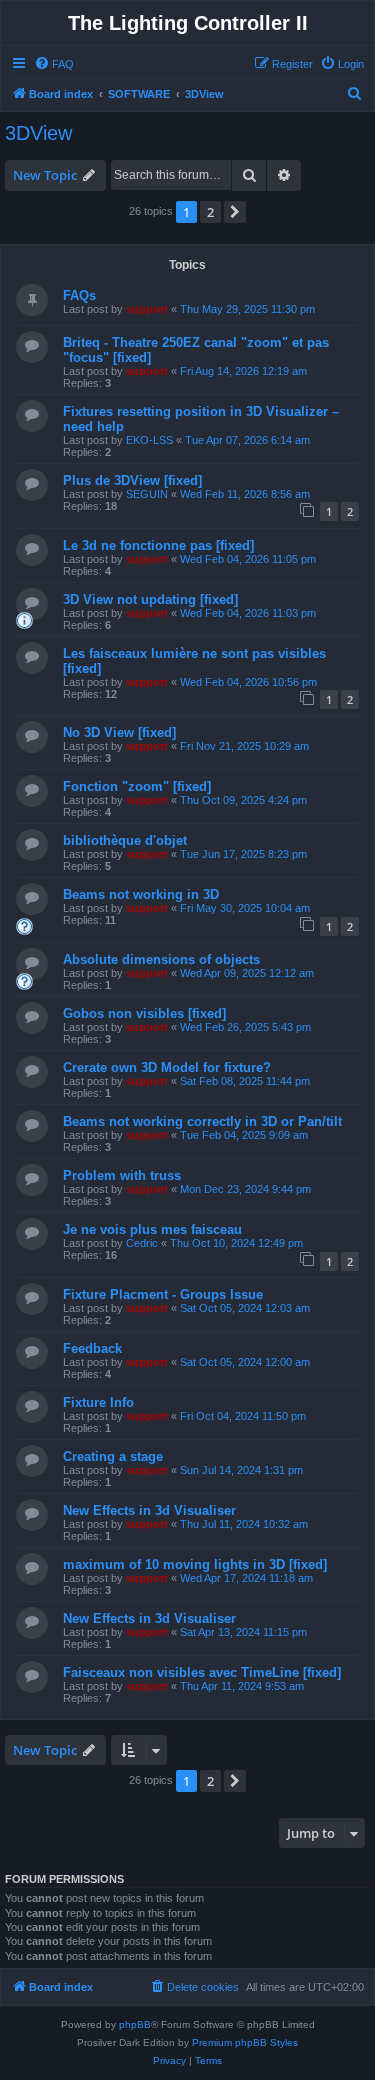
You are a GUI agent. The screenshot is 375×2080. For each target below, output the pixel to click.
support (147, 309)
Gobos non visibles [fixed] (144, 1013)
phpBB (135, 2024)
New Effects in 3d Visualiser (149, 1510)
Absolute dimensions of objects (161, 959)
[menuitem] (54, 64)
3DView (38, 133)
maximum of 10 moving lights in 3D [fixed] (195, 1564)
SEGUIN (147, 494)
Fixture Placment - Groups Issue (163, 1294)
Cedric (142, 1243)
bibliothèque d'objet (125, 840)
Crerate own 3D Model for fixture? (167, 1067)
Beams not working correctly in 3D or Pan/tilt (202, 1121)
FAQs (79, 295)
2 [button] (210, 212)
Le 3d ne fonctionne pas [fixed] (158, 545)
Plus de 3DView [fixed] (132, 480)
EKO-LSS (149, 440)
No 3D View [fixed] (119, 732)
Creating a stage (113, 1456)
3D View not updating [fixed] (150, 599)
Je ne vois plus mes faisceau (152, 1229)
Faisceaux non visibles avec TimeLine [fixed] (202, 1672)
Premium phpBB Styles (245, 2042)
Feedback (92, 1348)
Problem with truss (122, 1175)
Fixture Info (98, 1402)
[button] (235, 212)
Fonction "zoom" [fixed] (137, 786)
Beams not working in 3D (141, 894)
